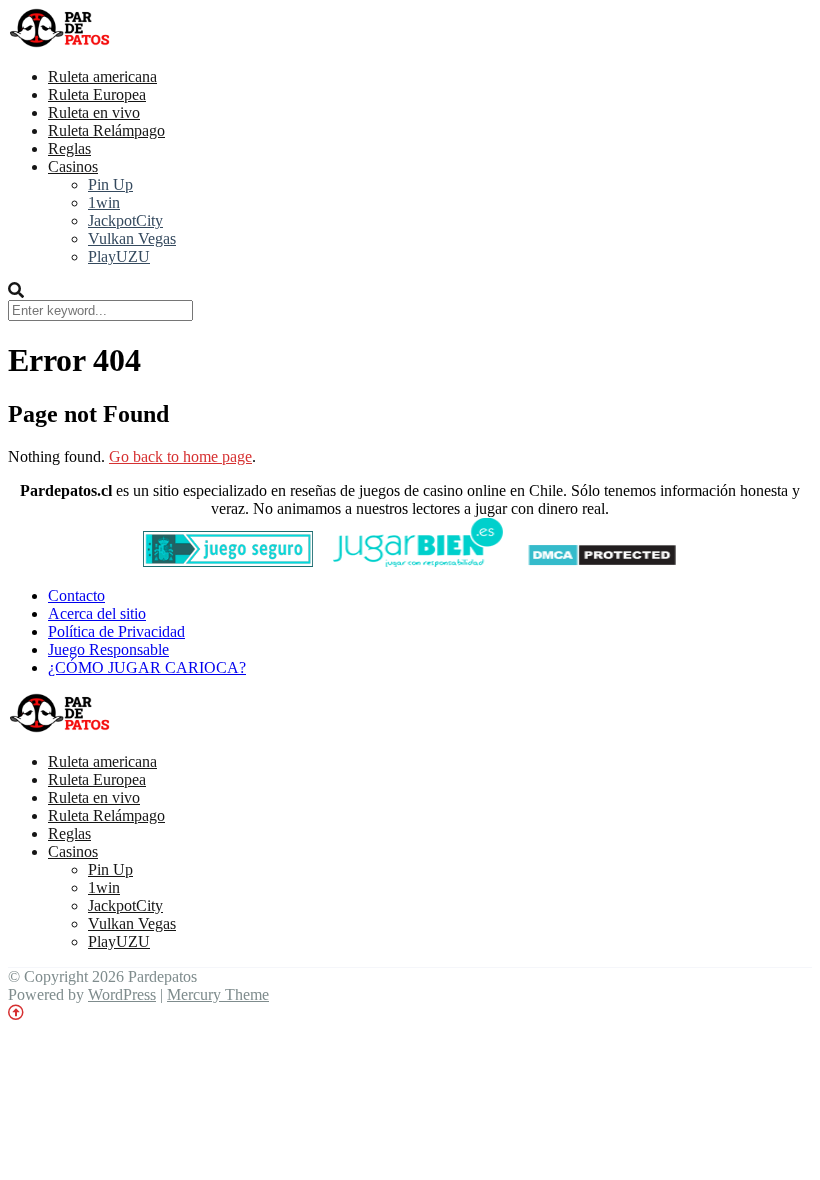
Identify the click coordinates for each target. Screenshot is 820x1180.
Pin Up (110, 184)
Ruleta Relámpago (106, 130)
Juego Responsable (108, 649)
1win (104, 202)
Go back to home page (180, 456)
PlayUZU (119, 256)
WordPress (122, 994)
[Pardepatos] (60, 42)
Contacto (76, 595)
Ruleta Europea (97, 94)
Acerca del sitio (97, 613)
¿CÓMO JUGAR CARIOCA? (147, 667)
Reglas (69, 148)
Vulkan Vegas (132, 238)
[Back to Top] (16, 1012)
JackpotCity (125, 220)
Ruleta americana (102, 76)
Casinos (73, 166)
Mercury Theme (218, 994)
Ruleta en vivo (94, 112)
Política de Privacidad (116, 631)
